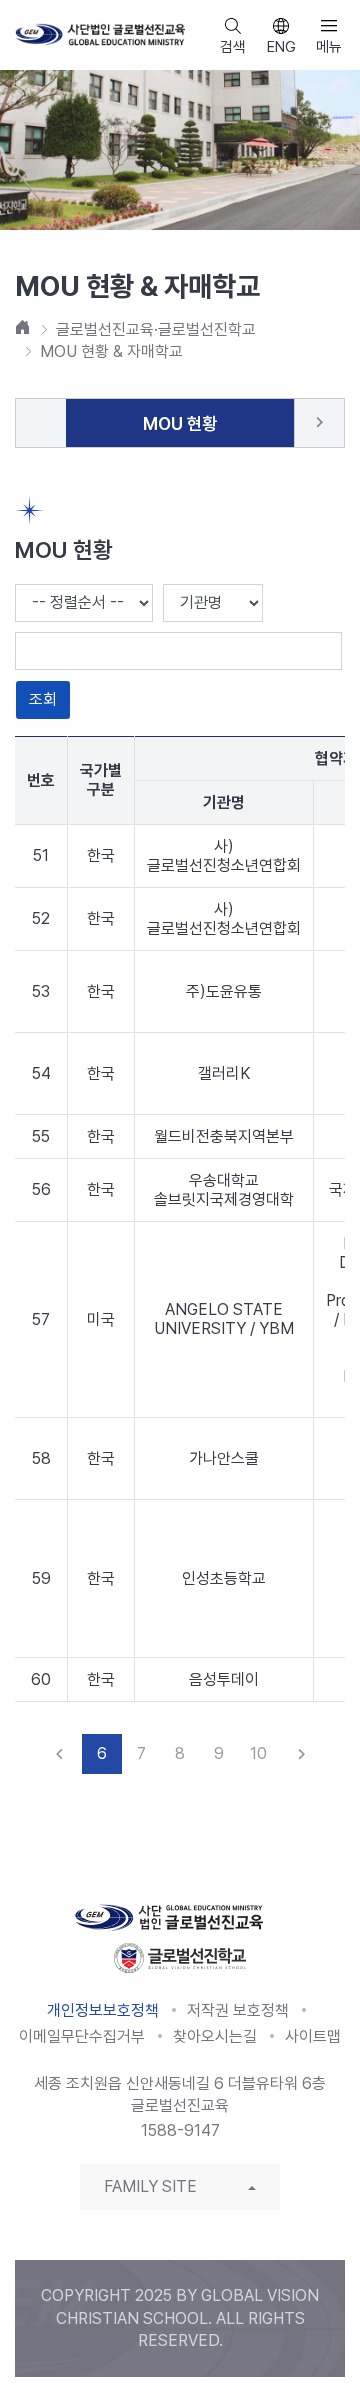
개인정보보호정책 (103, 2010)
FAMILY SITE (150, 2186)
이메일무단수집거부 (82, 2036)
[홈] (23, 327)
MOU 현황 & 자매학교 (111, 351)
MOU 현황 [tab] (180, 423)
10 (258, 1753)
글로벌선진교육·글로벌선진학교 (156, 329)
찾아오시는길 (215, 2036)
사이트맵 (313, 2036)
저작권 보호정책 (238, 2010)
